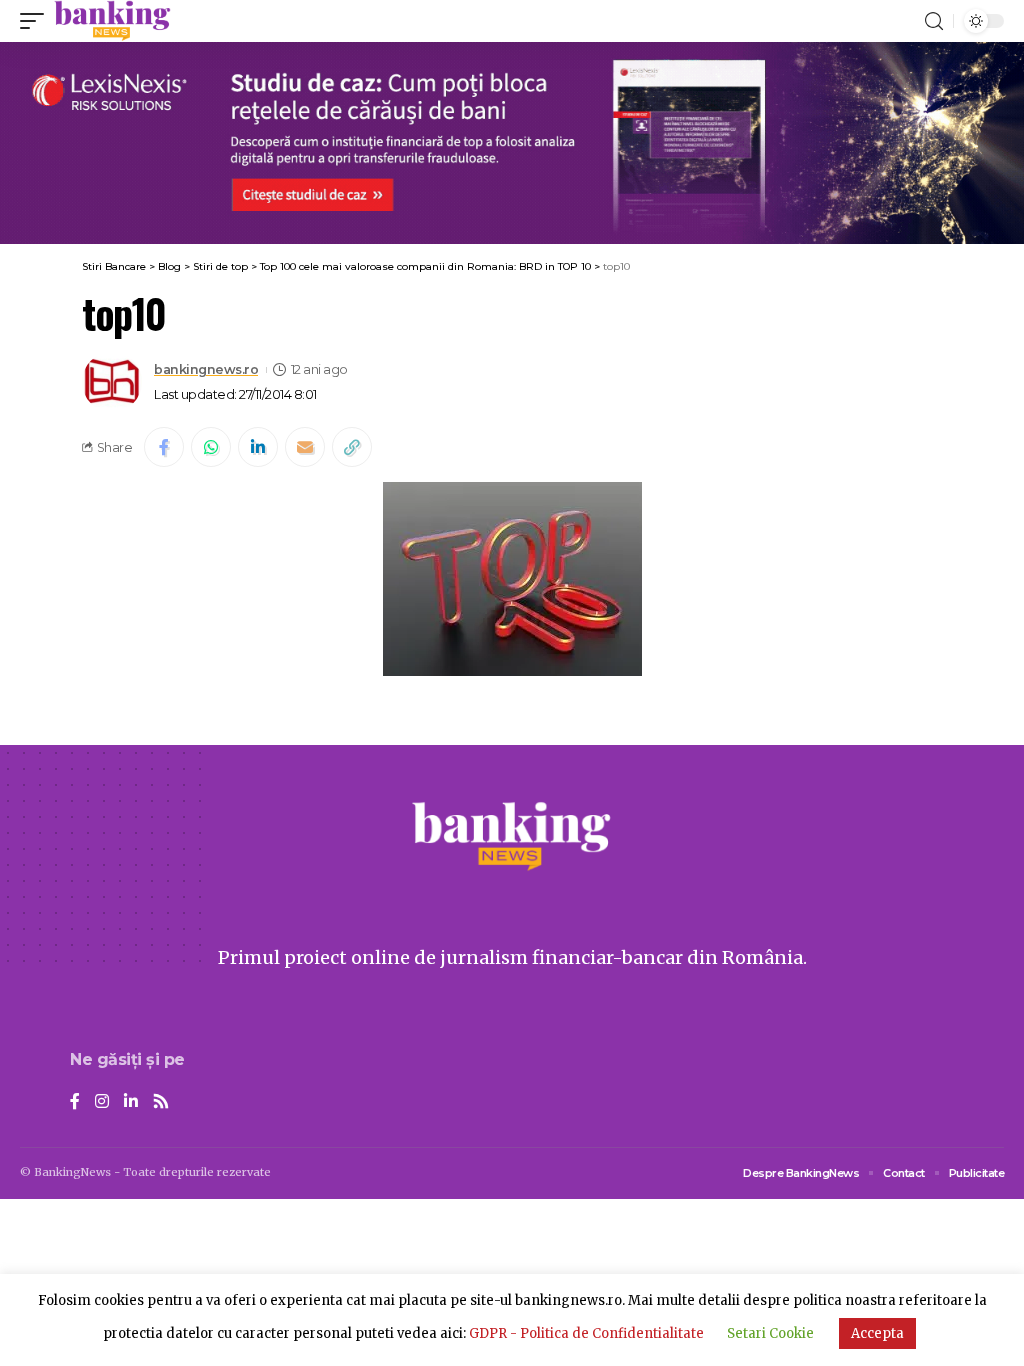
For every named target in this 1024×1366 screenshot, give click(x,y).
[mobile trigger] (37, 21)
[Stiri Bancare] (112, 21)
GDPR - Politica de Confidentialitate (586, 1333)
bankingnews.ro (206, 369)
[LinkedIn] (131, 1102)
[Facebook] (75, 1102)
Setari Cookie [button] (770, 1333)
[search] (934, 21)
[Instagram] (102, 1102)
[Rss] (161, 1102)
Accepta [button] (877, 1333)
